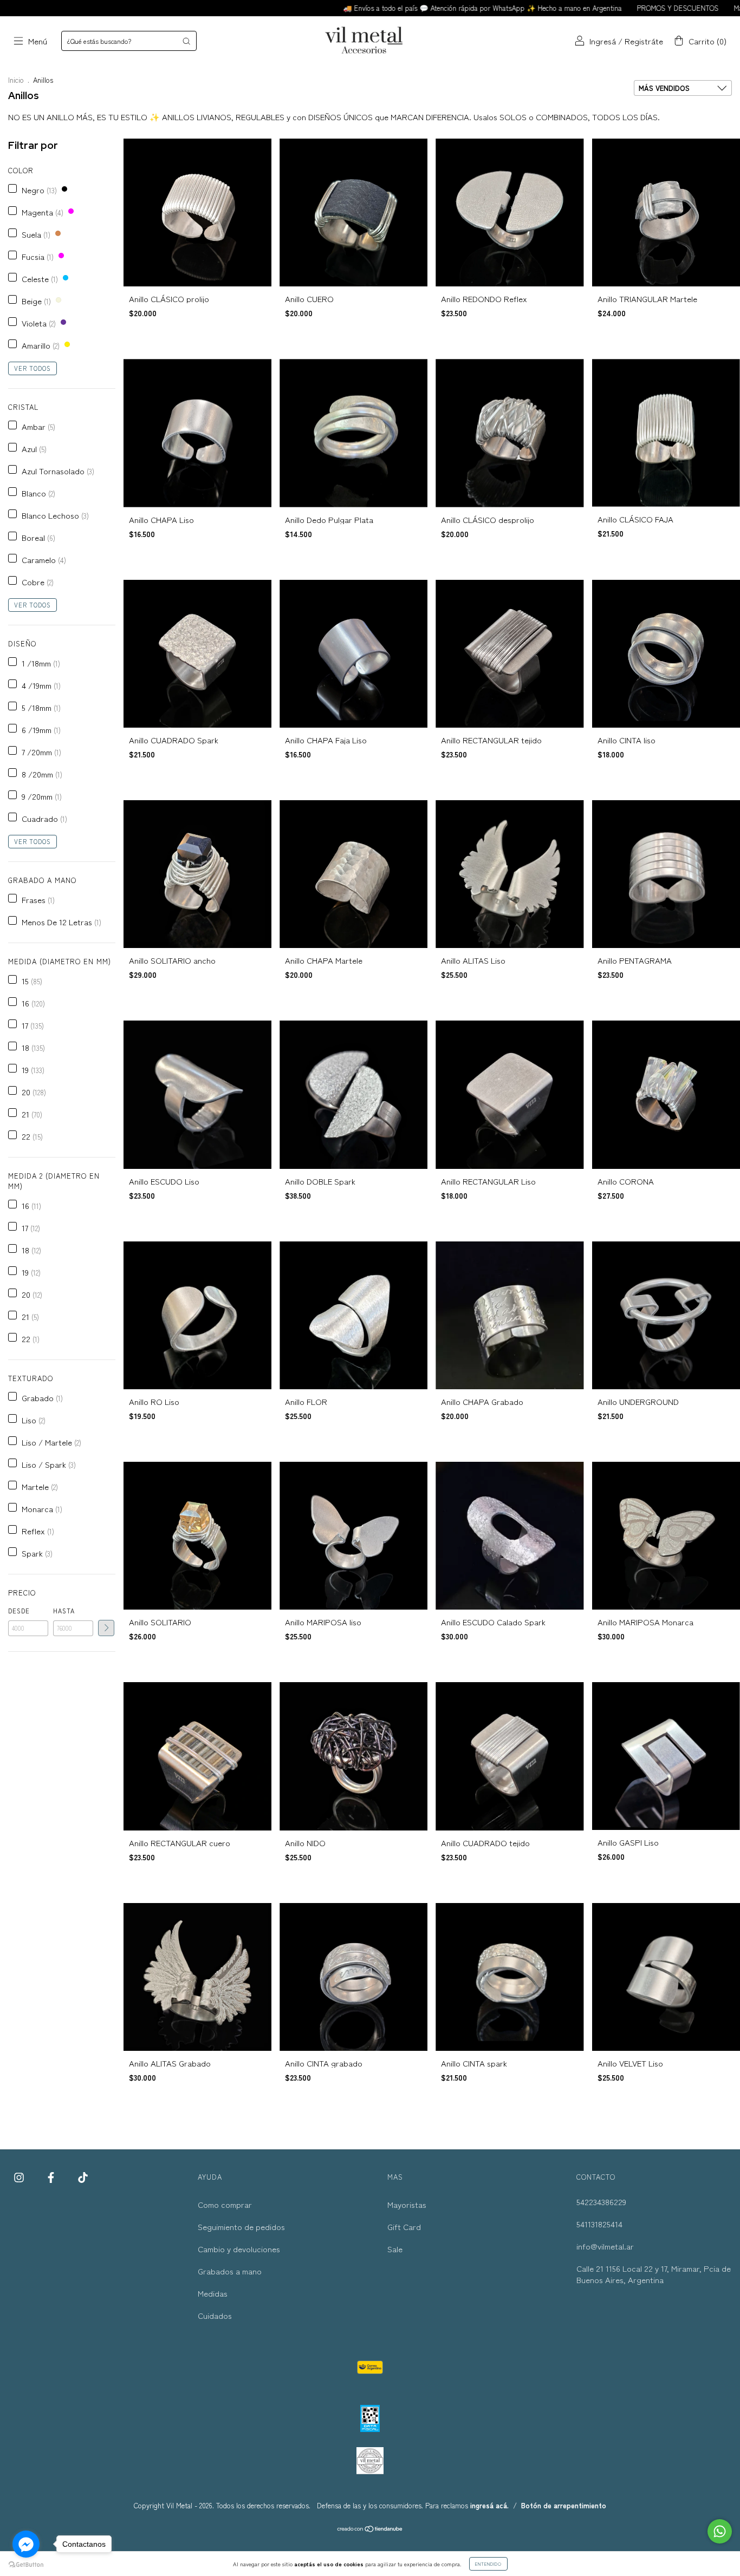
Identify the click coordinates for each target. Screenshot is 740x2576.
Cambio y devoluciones (239, 2249)
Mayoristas (407, 2204)
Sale (395, 2249)
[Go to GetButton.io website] (26, 2565)
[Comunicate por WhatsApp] (720, 2531)
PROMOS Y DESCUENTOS (603, 8)
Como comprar (225, 2204)
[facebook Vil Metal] (52, 2177)
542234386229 (601, 2202)
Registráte (644, 41)
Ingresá (603, 41)
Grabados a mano (230, 2271)
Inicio (16, 80)
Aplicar (106, 1628)
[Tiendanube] (370, 2529)
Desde (19, 1611)
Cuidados (215, 2315)
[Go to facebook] (26, 2544)
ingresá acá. (489, 2505)
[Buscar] (186, 41)
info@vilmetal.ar (605, 2246)
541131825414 (599, 2224)
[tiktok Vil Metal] (83, 2177)
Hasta (64, 1611)
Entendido (488, 2564)
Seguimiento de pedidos (241, 2227)
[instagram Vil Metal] (20, 2177)
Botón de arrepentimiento (564, 2505)
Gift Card (404, 2227)
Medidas (213, 2293)
